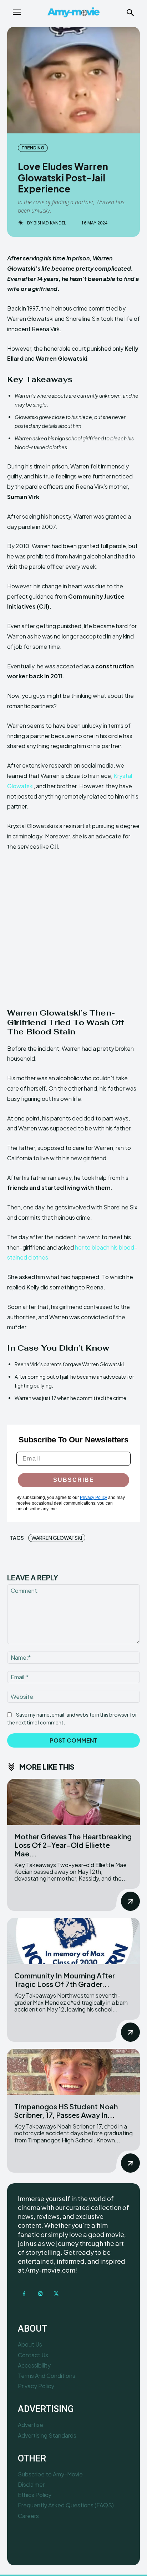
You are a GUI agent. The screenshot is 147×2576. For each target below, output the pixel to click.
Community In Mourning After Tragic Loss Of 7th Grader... (65, 1980)
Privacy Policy (93, 1498)
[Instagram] (40, 2294)
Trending (33, 148)
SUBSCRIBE (74, 1480)
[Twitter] (56, 2294)
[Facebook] (24, 2294)
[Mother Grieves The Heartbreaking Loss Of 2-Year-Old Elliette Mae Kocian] (73, 1802)
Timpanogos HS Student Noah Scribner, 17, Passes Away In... (66, 2111)
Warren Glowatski (57, 1538)
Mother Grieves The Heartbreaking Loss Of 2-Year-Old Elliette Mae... (73, 1845)
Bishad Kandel (50, 223)
